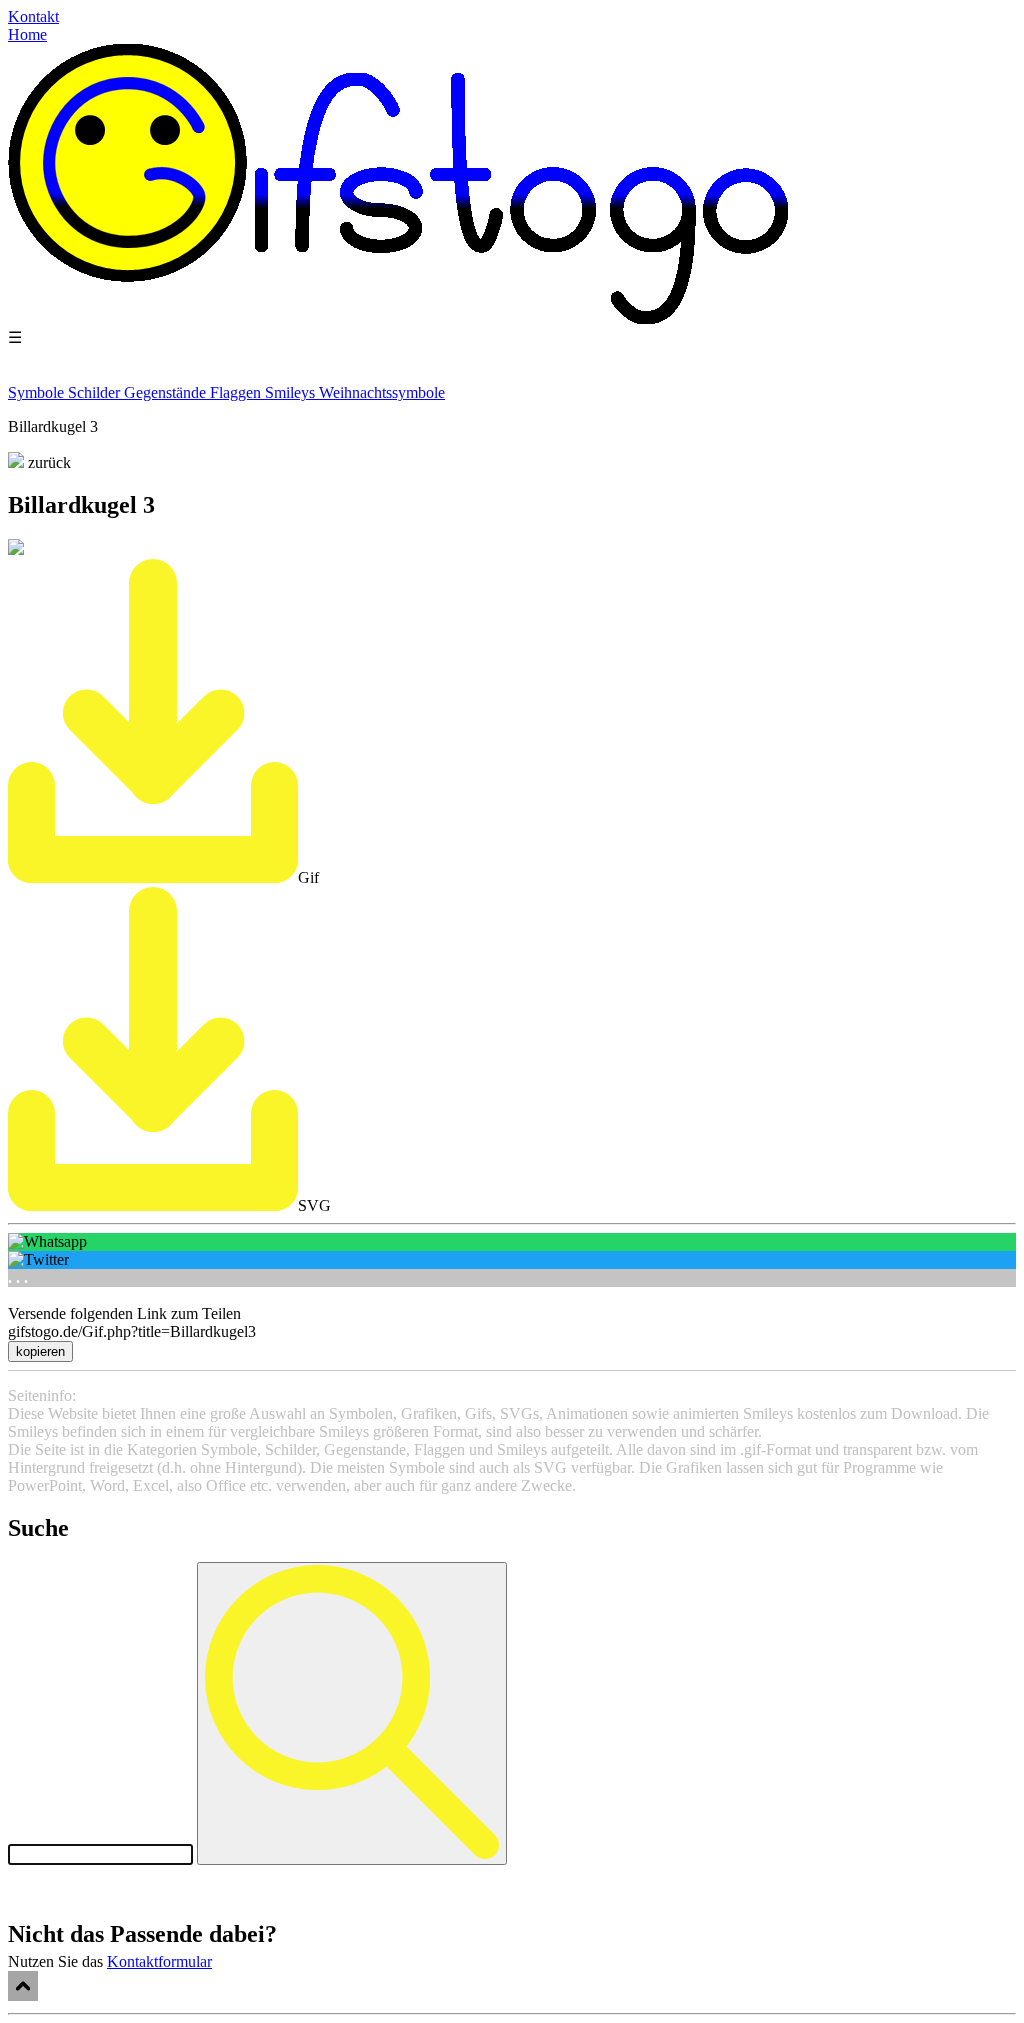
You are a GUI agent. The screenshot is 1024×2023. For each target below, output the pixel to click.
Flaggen (237, 392)
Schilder (96, 392)
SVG (314, 1205)
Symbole (38, 392)
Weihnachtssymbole (382, 392)
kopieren (40, 1351)
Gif (308, 877)
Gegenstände (167, 392)
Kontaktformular (159, 1961)
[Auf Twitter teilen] (512, 1260)
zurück (47, 462)
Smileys (292, 392)
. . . (18, 1277)
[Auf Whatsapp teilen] (512, 1242)
